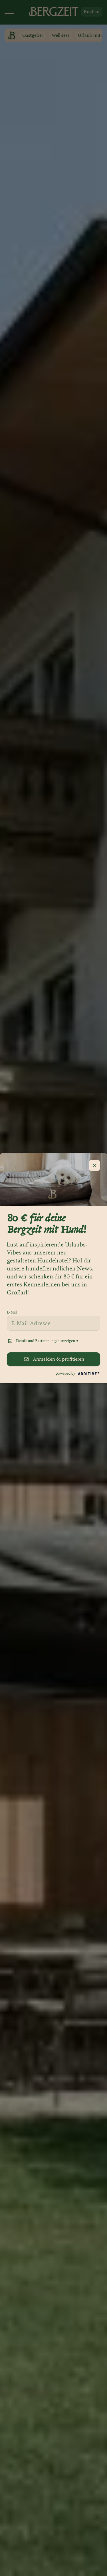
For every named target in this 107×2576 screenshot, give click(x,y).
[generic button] (94, 1165)
